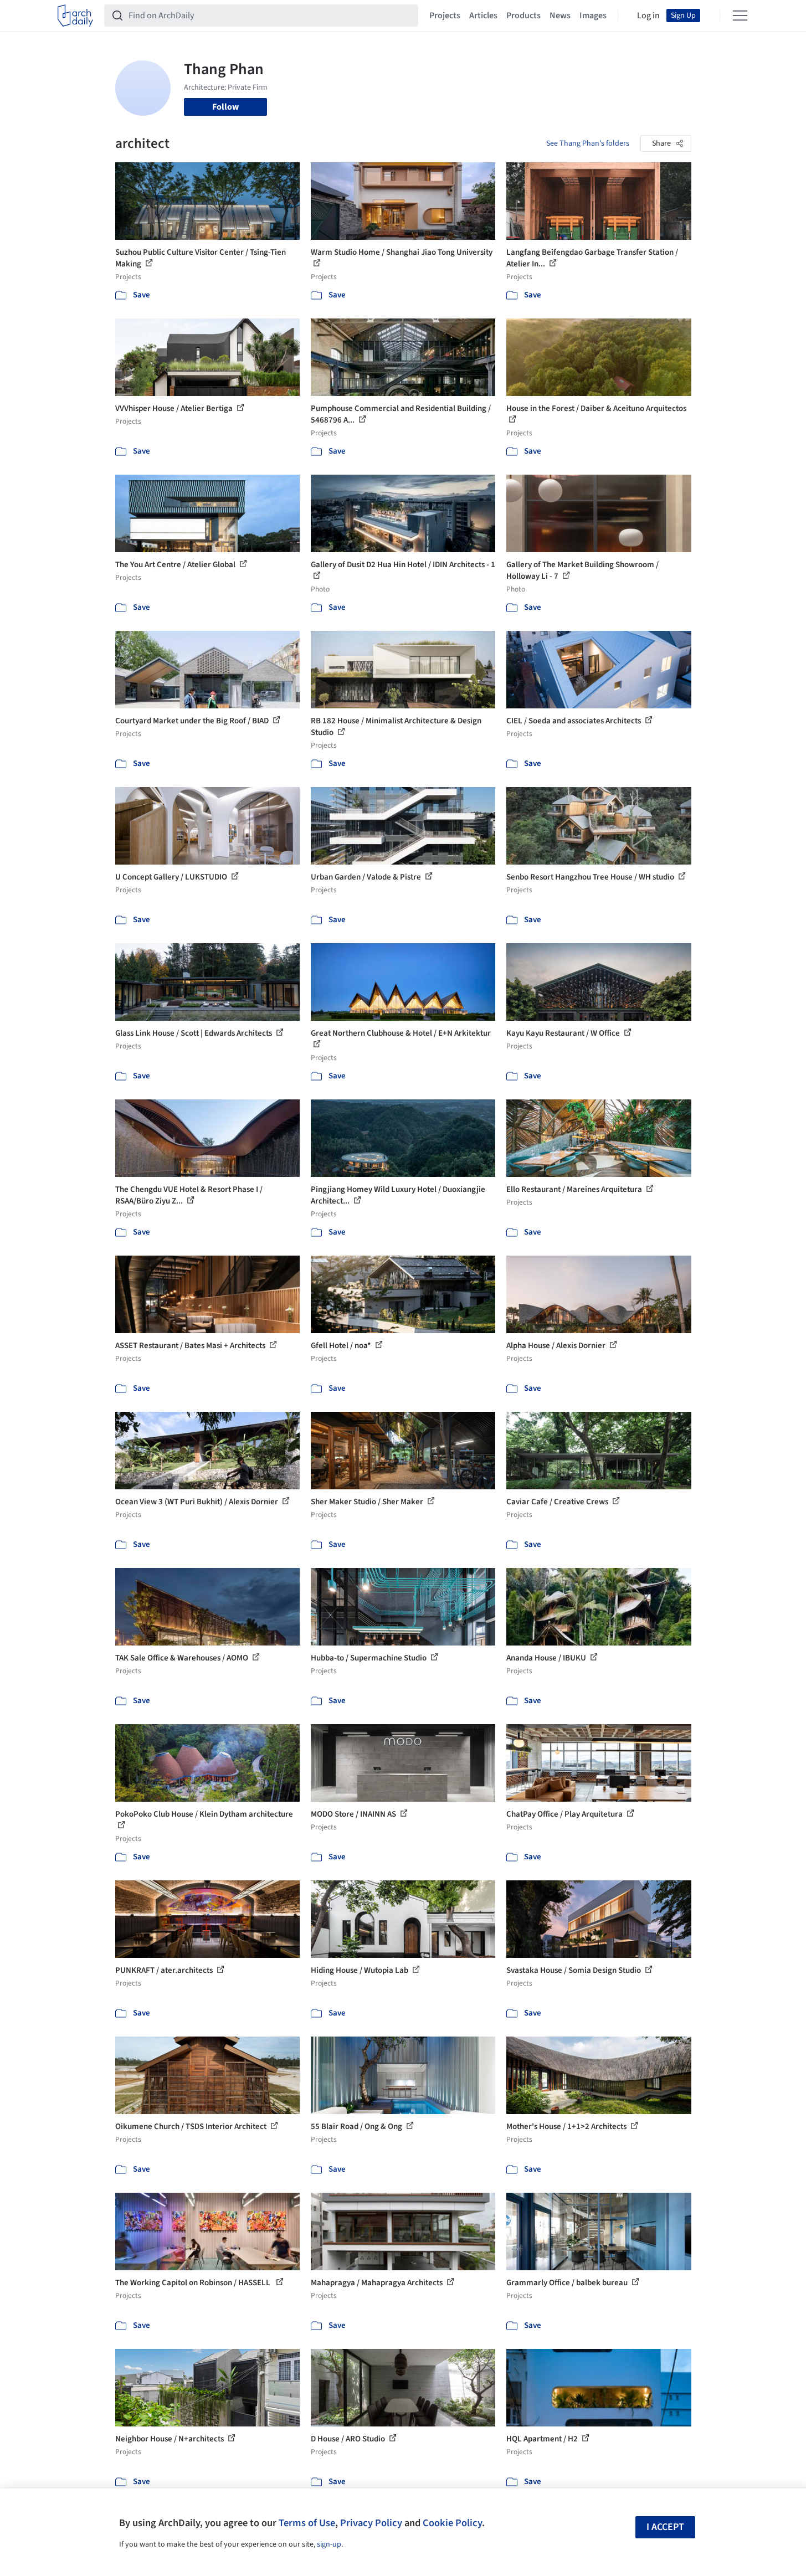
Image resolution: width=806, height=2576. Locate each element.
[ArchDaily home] (75, 16)
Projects (445, 16)
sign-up (329, 2544)
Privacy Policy (371, 2523)
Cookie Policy (452, 2523)
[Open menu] (740, 16)
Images (593, 16)
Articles (483, 16)
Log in (648, 16)
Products (523, 16)
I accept (665, 2527)
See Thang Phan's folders (588, 143)
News (560, 16)
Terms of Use (307, 2523)
